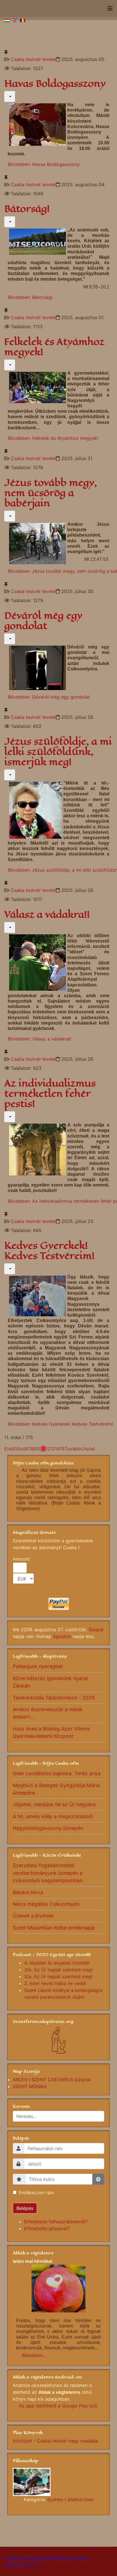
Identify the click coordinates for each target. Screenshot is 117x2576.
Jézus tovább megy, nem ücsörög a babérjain (51, 493)
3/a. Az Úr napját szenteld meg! (58, 1976)
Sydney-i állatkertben (70, 2499)
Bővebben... (34, 2356)
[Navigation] (110, 9)
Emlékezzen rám (36, 2193)
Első (9, 1449)
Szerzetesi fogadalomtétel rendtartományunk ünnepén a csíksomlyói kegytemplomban (48, 1873)
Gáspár (96, 1629)
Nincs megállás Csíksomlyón (46, 1904)
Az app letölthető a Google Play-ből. (58, 2406)
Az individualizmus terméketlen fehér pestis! (50, 1094)
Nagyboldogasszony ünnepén (48, 1828)
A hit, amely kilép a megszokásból (53, 1816)
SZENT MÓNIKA (30, 2086)
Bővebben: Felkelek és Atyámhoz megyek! (53, 438)
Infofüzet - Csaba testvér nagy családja (55, 2441)
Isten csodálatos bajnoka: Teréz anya (57, 1773)
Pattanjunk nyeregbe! (38, 1666)
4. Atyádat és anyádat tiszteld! (57, 1963)
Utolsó (88, 1449)
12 (48, 1449)
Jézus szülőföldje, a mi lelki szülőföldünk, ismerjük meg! (58, 752)
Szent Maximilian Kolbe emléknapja (54, 1928)
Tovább (73, 1449)
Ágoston (62, 1636)
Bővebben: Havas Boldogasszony (44, 164)
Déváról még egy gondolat (43, 621)
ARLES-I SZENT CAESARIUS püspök (52, 2080)
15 (62, 1449)
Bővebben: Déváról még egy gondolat (49, 697)
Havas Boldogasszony (55, 84)
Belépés (25, 2208)
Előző (19, 1449)
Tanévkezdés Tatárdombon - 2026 (54, 1698)
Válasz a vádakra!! (47, 915)
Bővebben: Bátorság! (30, 297)
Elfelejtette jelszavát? (47, 2228)
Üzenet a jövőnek (33, 1916)
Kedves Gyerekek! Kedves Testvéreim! (49, 1251)
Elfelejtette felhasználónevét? (56, 2222)
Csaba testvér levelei (33, 59)
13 (53, 1449)
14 (58, 1449)
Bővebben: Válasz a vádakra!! (39, 1039)
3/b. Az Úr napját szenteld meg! (58, 1970)
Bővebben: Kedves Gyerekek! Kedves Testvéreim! (61, 1424)
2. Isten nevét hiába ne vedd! (55, 1983)
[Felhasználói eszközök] (10, 97)
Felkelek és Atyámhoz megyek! (54, 347)
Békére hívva (28, 1892)
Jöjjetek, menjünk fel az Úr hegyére (54, 1804)
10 (39, 1449)
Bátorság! (27, 209)
